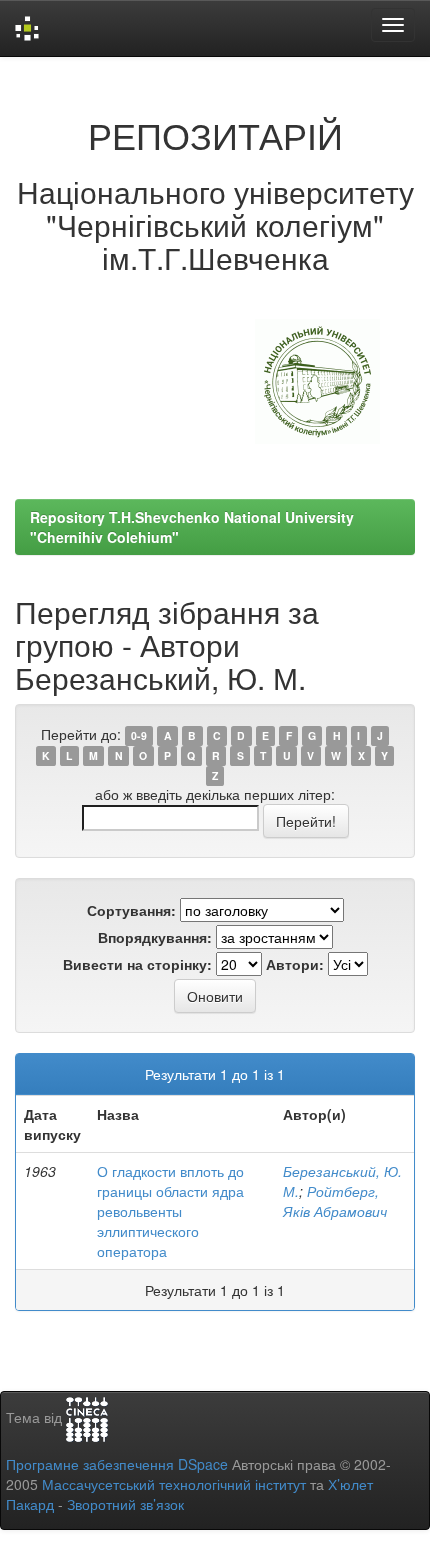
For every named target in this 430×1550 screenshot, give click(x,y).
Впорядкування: (155, 937)
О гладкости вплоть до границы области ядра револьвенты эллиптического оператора (170, 1211)
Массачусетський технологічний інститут (174, 1484)
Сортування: (131, 910)
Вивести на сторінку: (137, 964)
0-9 (139, 735)
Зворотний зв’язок (125, 1504)
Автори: (295, 964)
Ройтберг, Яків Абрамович (335, 1201)
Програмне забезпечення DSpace (117, 1464)
